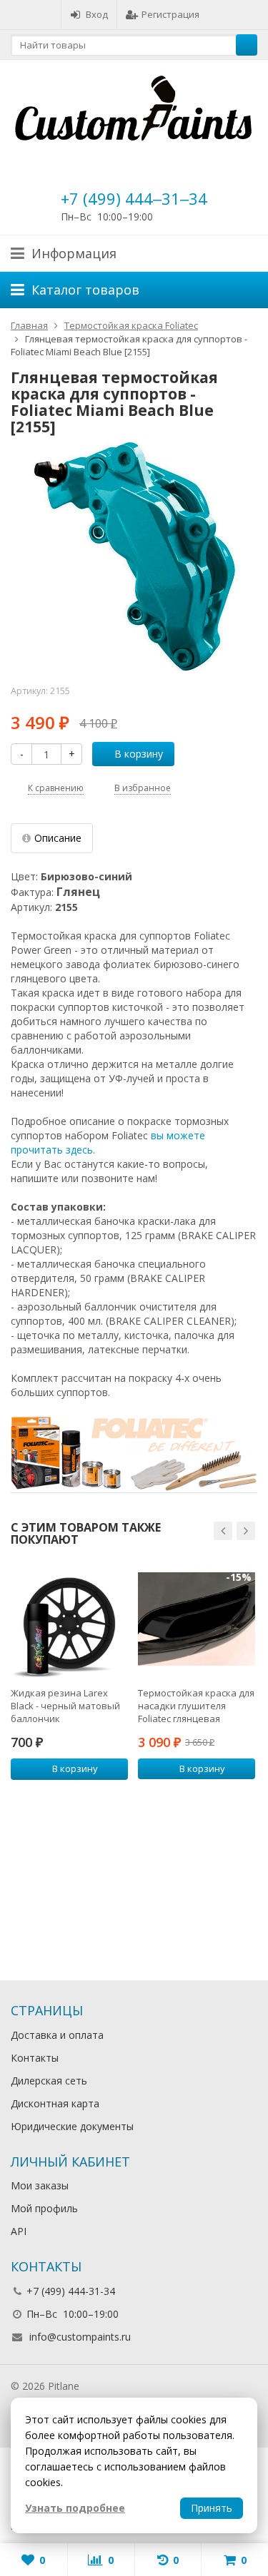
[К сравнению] (98, 1793)
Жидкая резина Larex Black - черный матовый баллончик (65, 1706)
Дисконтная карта (55, 2103)
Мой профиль (44, 2208)
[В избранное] (119, 1793)
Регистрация (170, 14)
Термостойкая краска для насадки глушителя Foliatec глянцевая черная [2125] (196, 1706)
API (19, 2231)
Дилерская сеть (49, 2081)
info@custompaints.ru (80, 2337)
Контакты (35, 2058)
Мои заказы (40, 2185)
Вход (97, 14)
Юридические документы (72, 2126)
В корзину (139, 754)
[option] (69, 1681)
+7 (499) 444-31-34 (71, 2291)
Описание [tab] (58, 838)
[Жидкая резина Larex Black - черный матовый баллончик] (69, 1619)
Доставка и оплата (57, 2035)
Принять (212, 2508)
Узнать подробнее (75, 2508)
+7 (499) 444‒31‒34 (134, 198)
